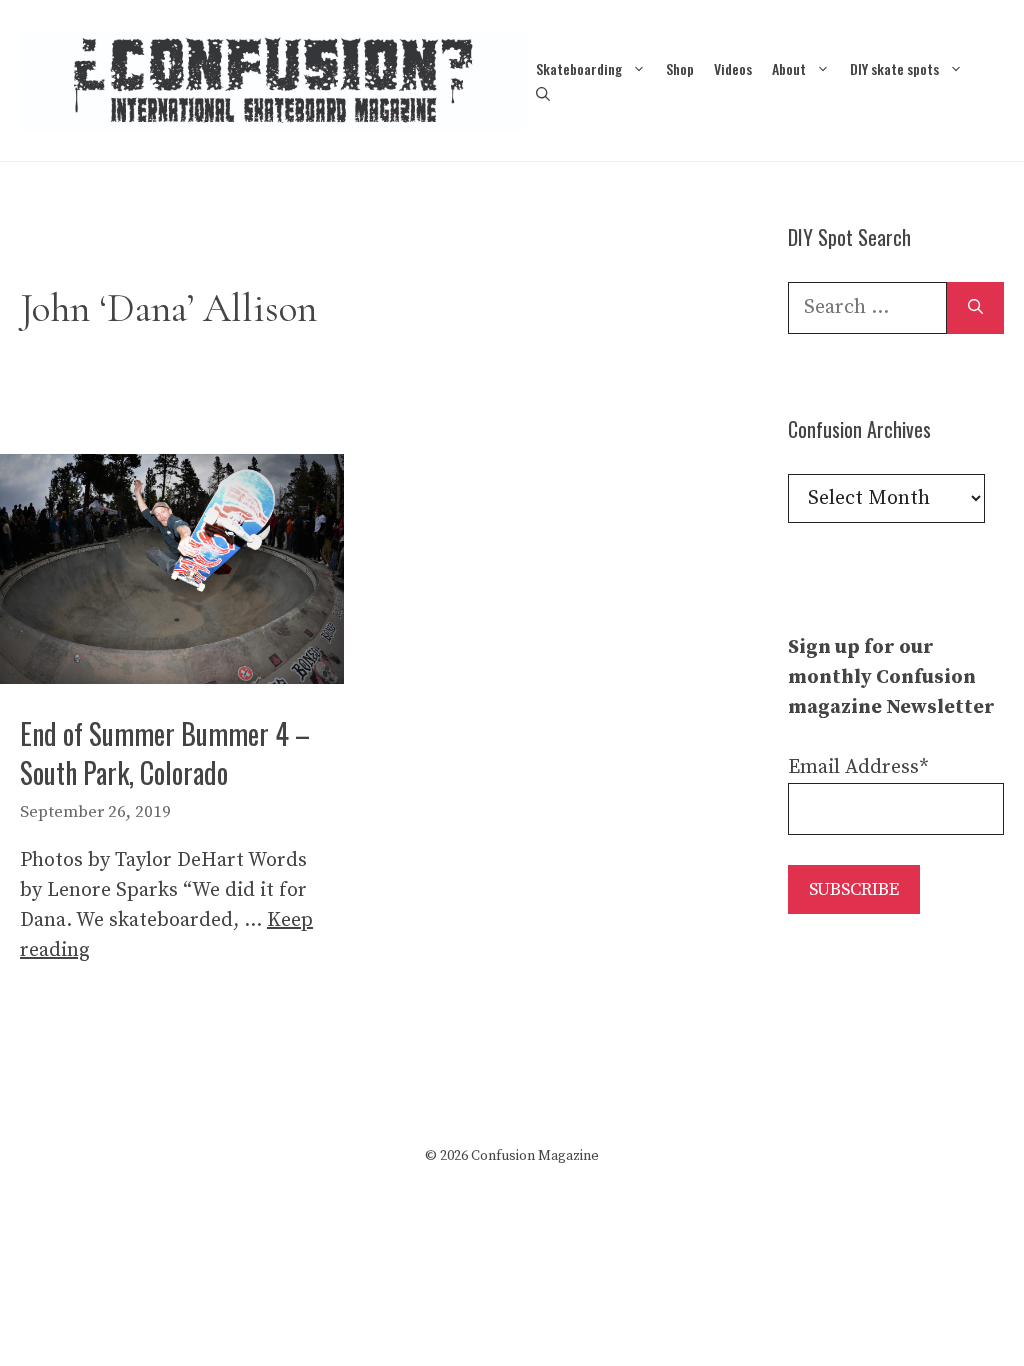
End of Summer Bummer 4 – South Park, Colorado (165, 753)
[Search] (975, 308)
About (789, 68)
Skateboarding (579, 68)
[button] (543, 93)
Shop (680, 68)
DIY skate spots (894, 68)
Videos (733, 68)
